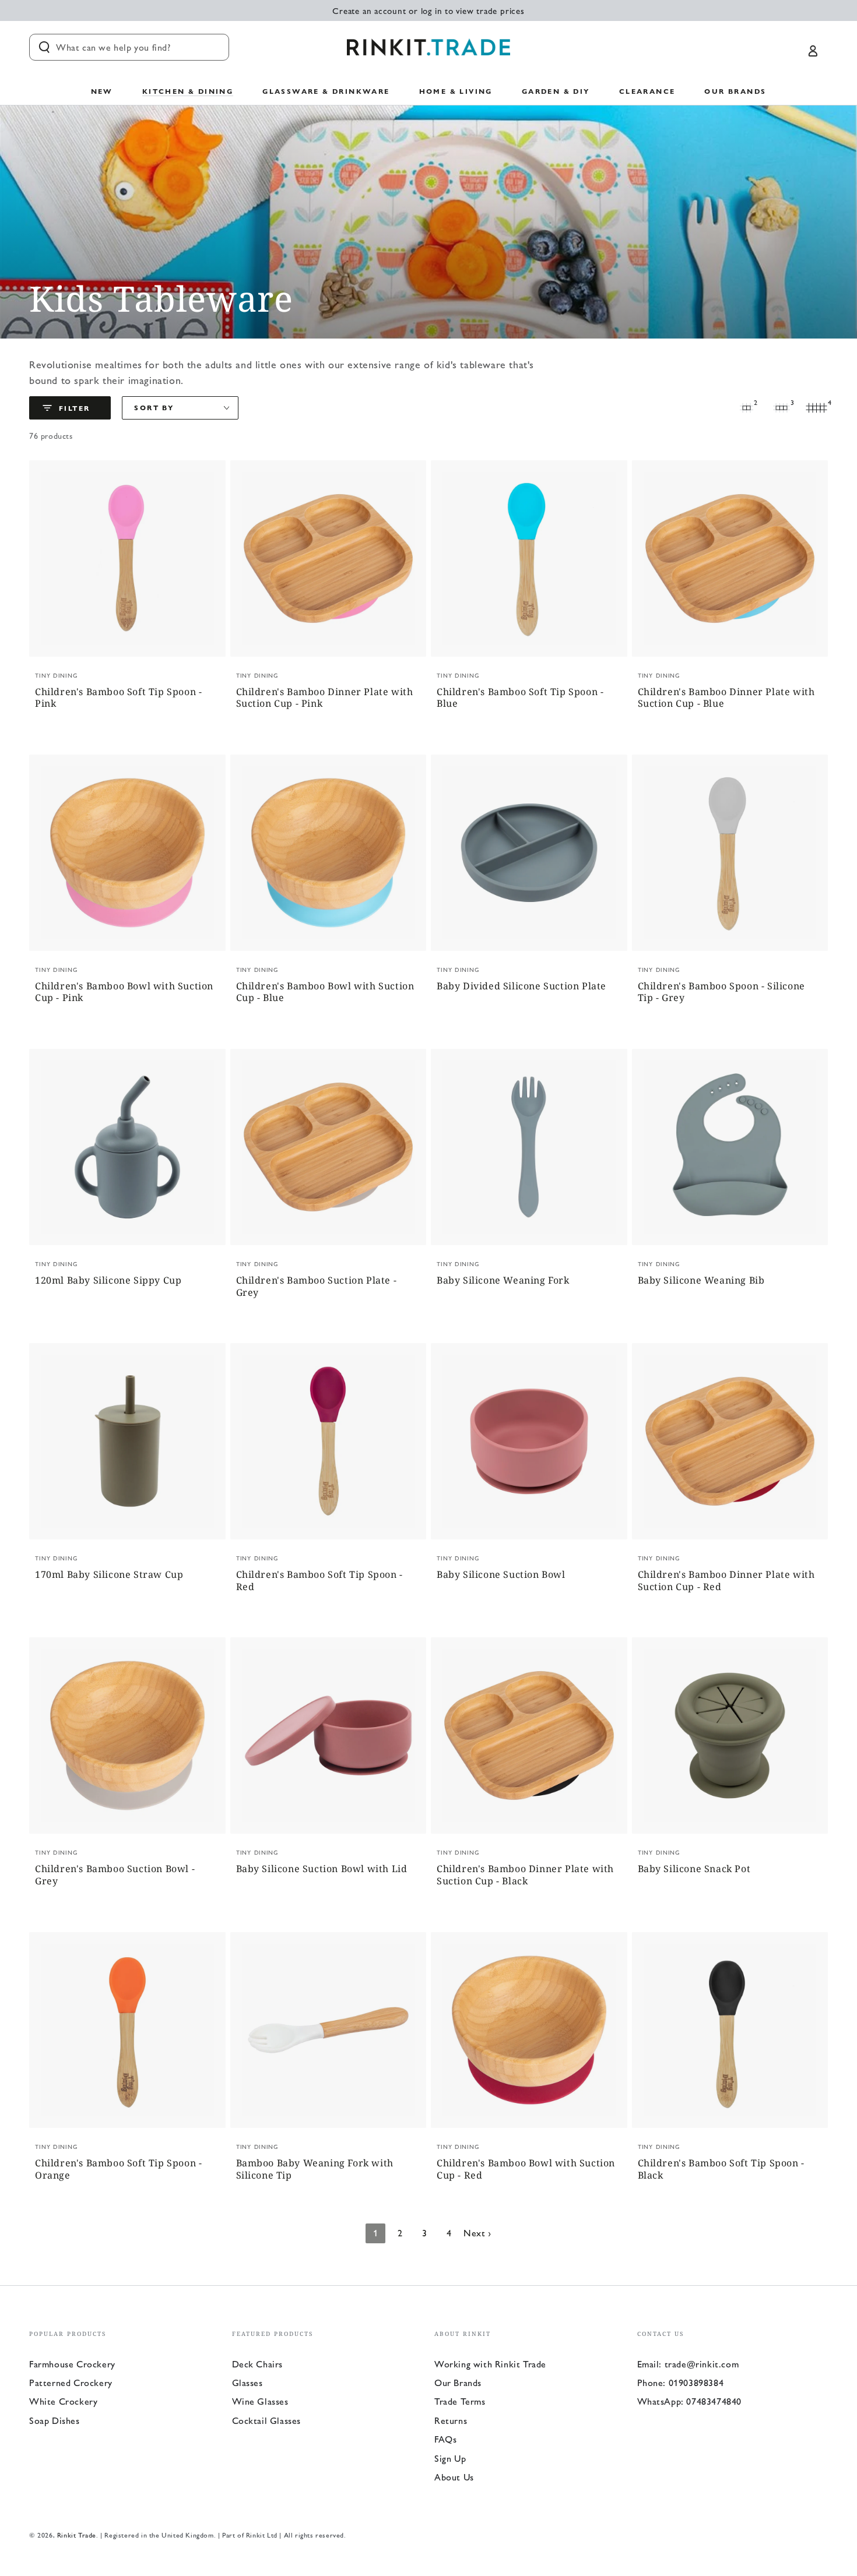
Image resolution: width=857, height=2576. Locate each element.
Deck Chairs (258, 2364)
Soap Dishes (55, 2420)
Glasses (247, 2382)
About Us (454, 2477)
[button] (129, 47)
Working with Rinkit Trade (490, 2364)
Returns (451, 2420)
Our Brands (458, 2382)
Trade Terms (460, 2401)
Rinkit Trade (77, 2535)
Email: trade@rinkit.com (688, 2364)
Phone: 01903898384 (681, 2382)
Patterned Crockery (71, 2382)
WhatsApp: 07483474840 (690, 2401)
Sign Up (450, 2458)
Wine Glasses (260, 2401)
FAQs (445, 2439)
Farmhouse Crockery (72, 2364)
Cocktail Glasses (267, 2420)
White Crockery (63, 2401)
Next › (477, 2233)
